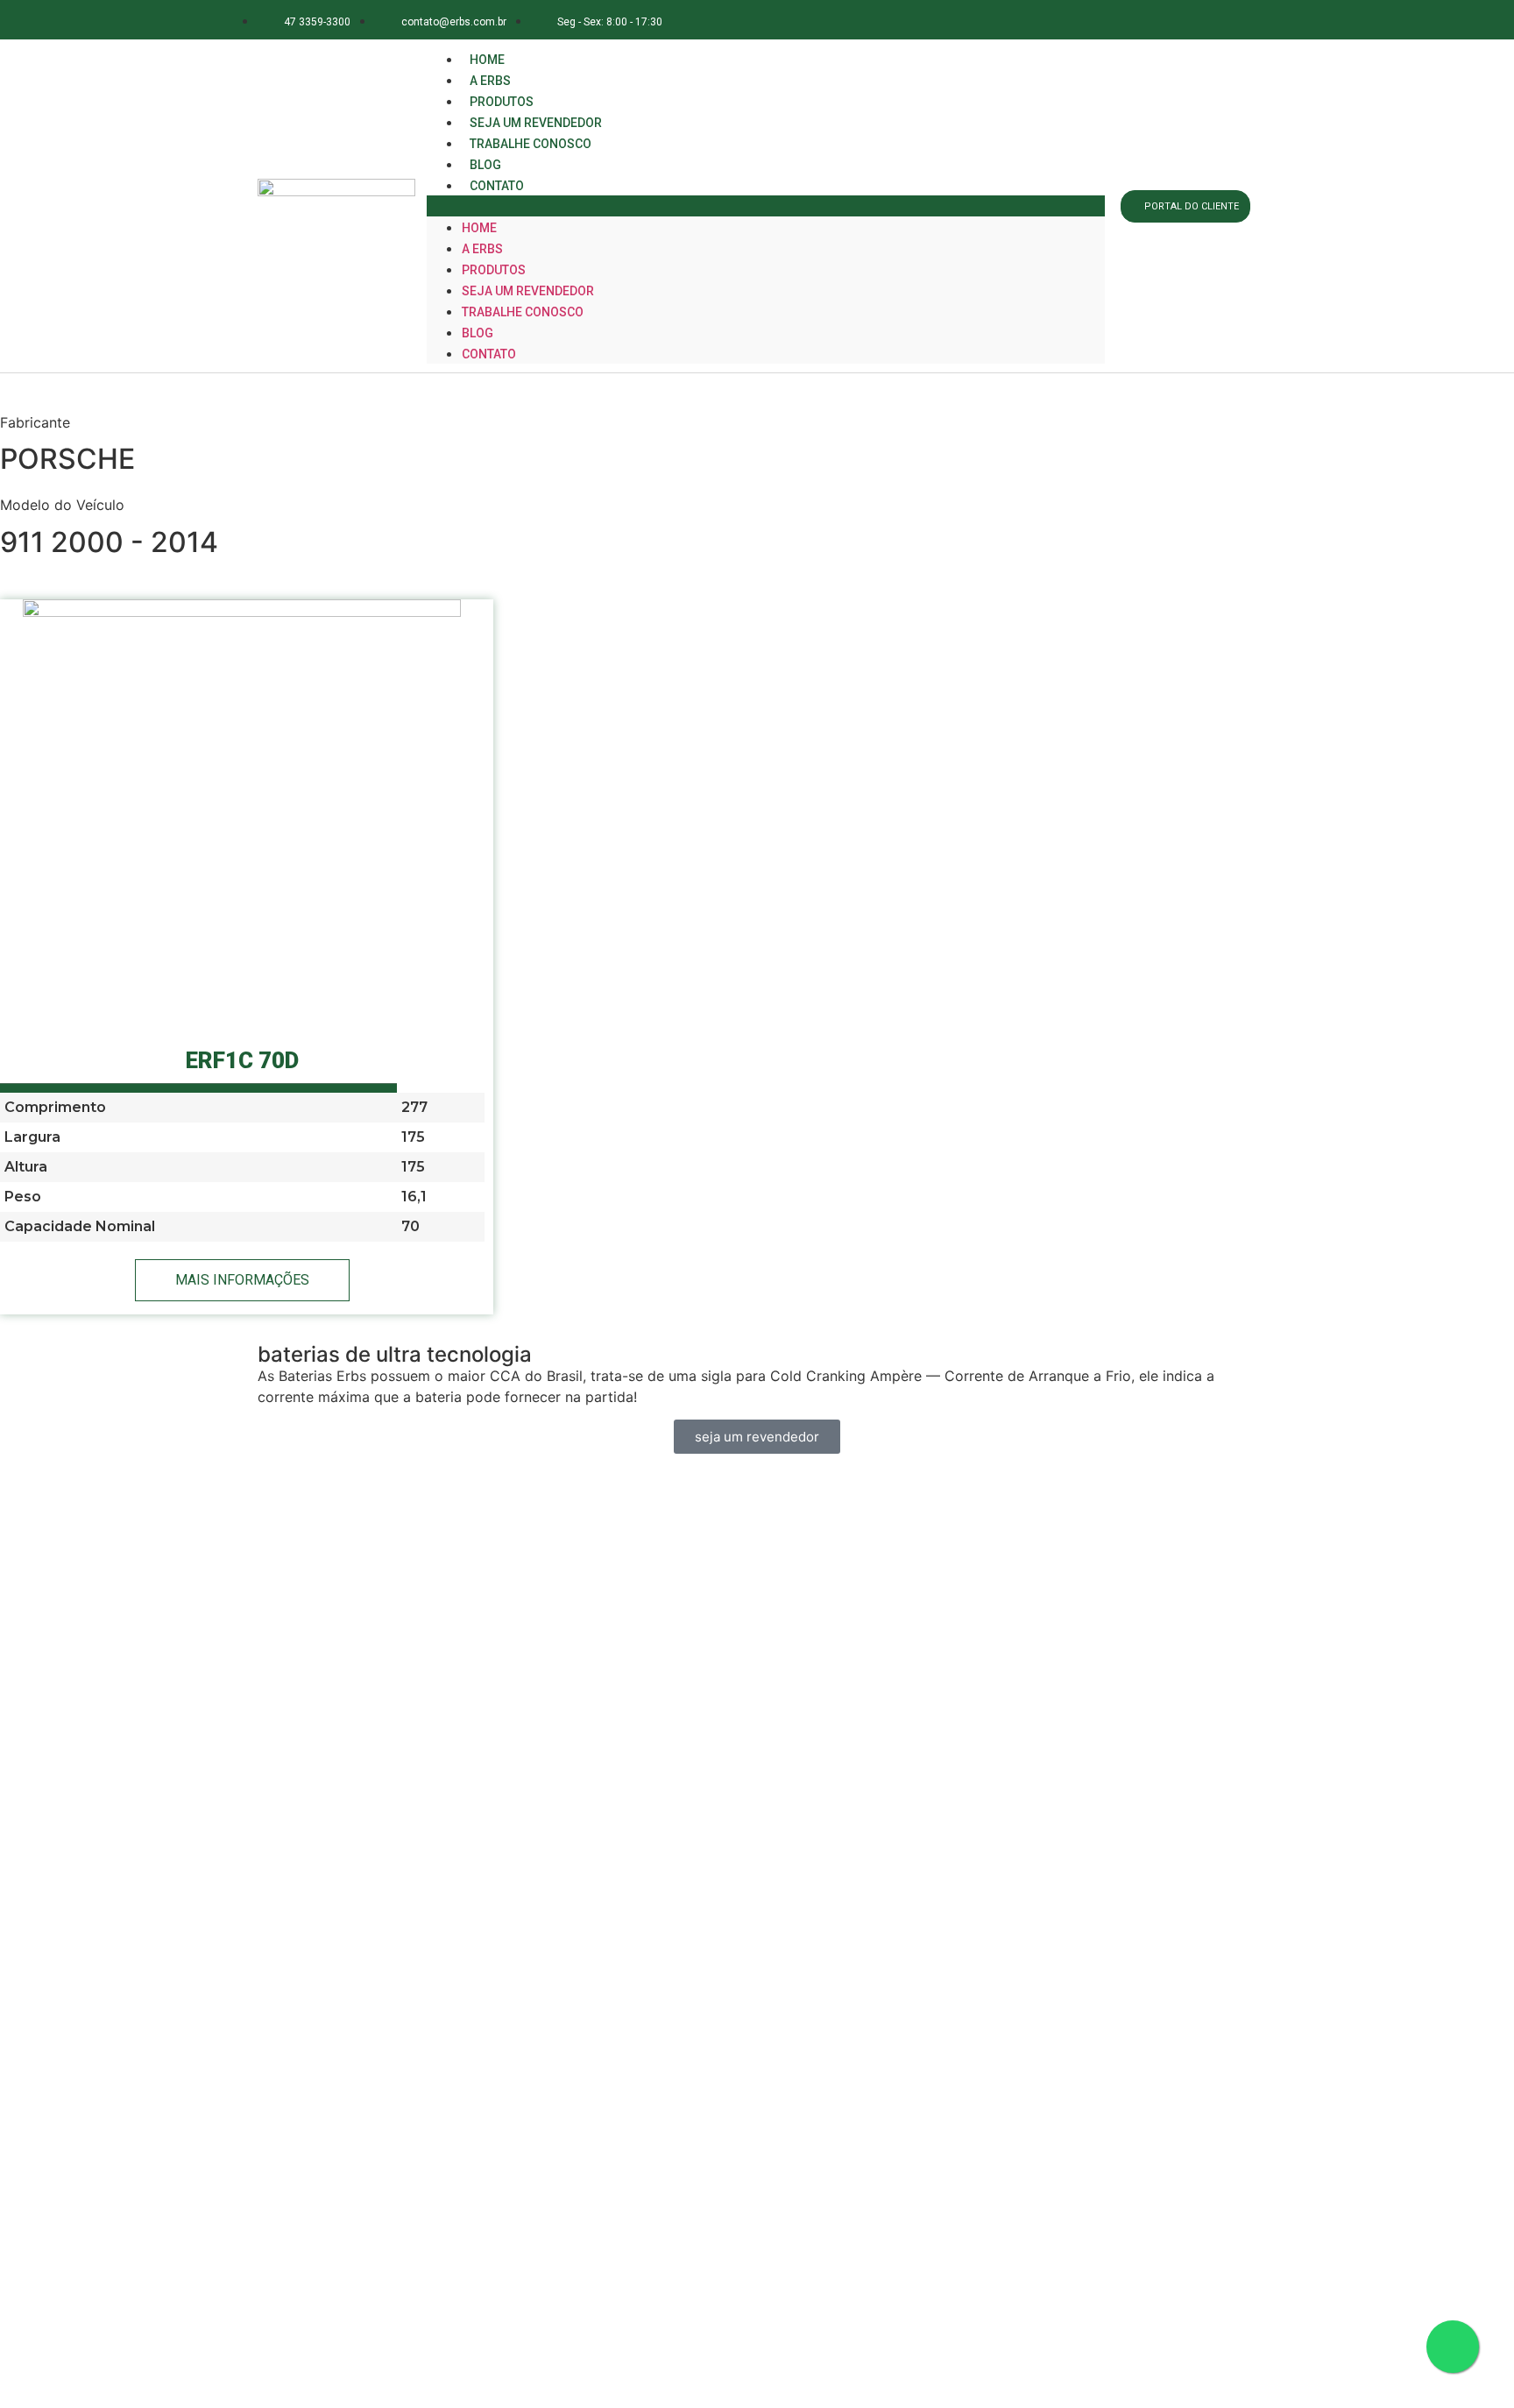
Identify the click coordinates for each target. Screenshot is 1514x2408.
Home (479, 228)
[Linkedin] (1195, 20)
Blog (478, 333)
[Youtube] (1233, 20)
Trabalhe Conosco (531, 144)
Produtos (494, 270)
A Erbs (482, 249)
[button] (766, 206)
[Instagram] (1155, 20)
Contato (497, 186)
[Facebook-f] (1116, 20)
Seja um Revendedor (528, 291)
